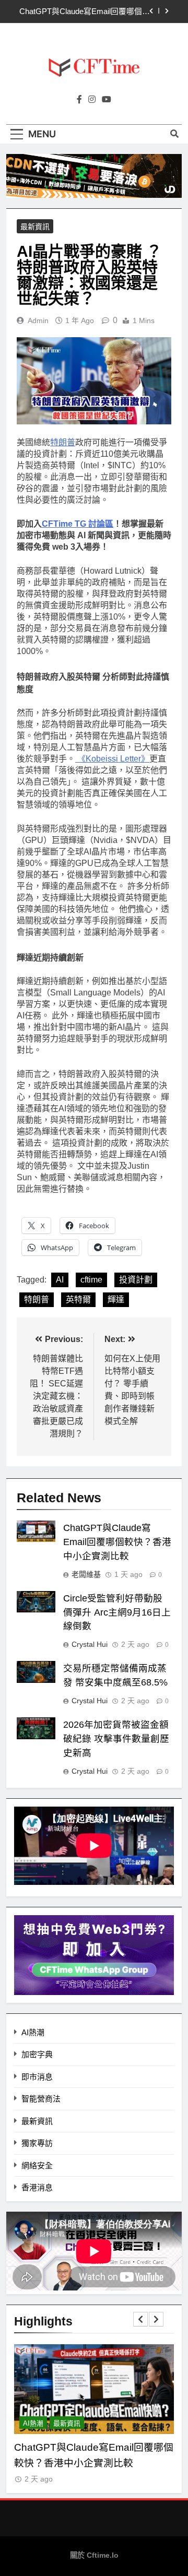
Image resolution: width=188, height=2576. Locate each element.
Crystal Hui (90, 1644)
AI (60, 1280)
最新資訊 (35, 227)
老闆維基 (86, 1574)
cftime (91, 1280)
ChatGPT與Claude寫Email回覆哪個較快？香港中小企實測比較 (85, 11)
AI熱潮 (33, 2032)
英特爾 (78, 1299)
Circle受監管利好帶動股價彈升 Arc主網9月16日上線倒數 (117, 1612)
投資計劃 (136, 1280)
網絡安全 (37, 2165)
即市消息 (37, 2077)
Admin (38, 320)
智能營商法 (41, 2099)
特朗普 (63, 442)
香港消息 (37, 2187)
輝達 (116, 1299)
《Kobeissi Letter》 (112, 759)
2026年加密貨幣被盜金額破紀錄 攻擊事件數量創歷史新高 (116, 1739)
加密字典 (37, 2054)
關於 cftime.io (94, 2555)
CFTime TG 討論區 (78, 524)
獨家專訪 (37, 2143)
